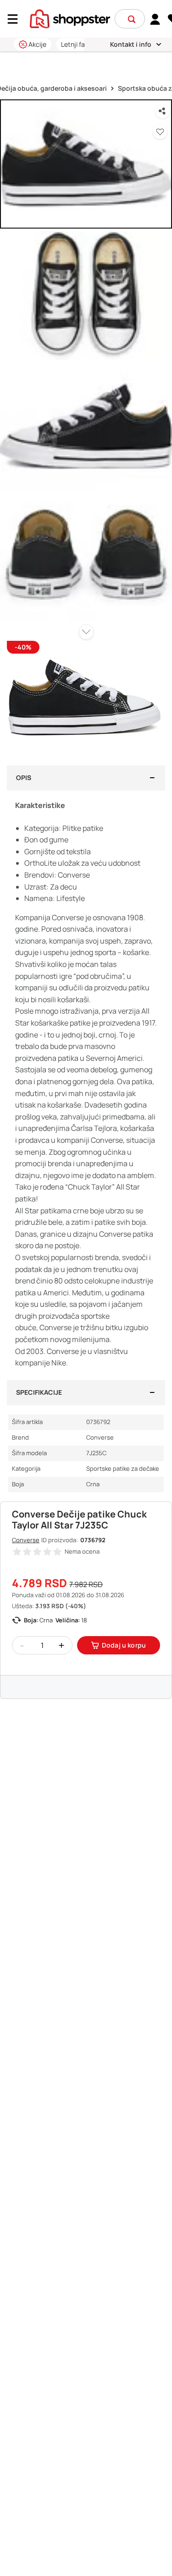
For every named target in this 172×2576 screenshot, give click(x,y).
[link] (155, 19)
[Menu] (16, 19)
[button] (132, 19)
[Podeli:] (162, 111)
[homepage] (70, 18)
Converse (26, 1540)
